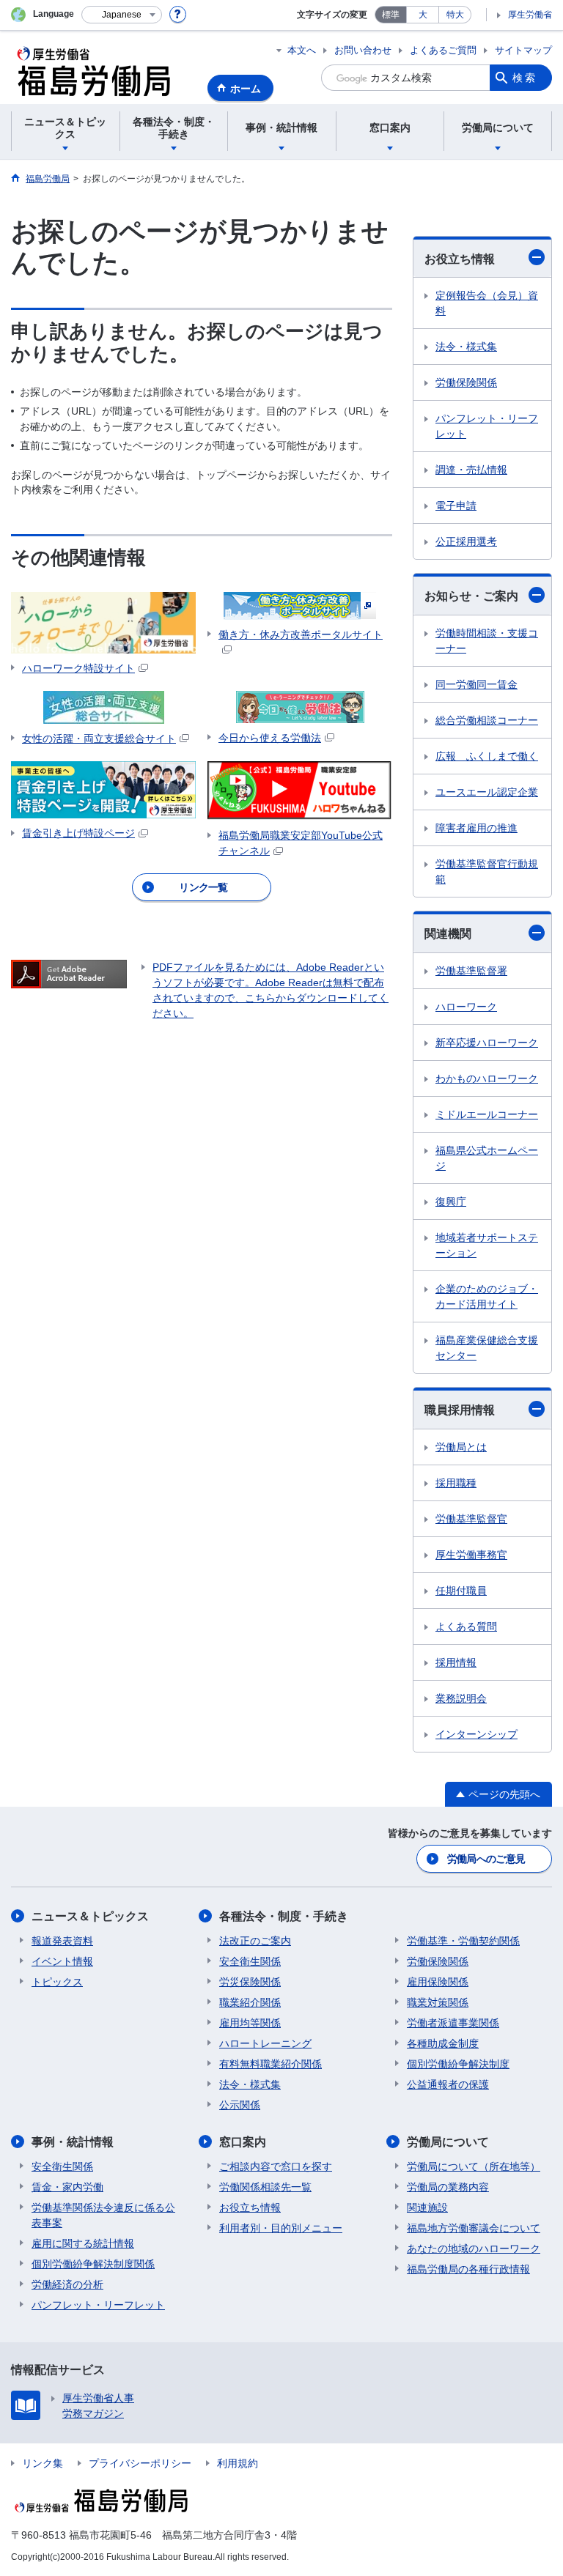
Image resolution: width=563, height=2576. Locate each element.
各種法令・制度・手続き (284, 1916)
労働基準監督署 (471, 971)
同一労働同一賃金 (476, 684)
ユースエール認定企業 (487, 792)
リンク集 (43, 2463)
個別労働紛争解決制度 (458, 2064)
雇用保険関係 (438, 1982)
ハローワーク (466, 1007)
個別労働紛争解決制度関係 (93, 2264)
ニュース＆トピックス (90, 1916)
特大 (455, 15)
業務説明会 (461, 1698)
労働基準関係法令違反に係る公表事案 (103, 2215)
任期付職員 (461, 1591)
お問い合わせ (363, 50)
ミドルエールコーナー (487, 1114)
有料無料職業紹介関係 (271, 2064)
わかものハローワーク (487, 1078)
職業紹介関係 (250, 2002)
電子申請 (456, 506)
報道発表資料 (62, 1941)
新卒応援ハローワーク (487, 1043)
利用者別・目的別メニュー (281, 2228)
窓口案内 (243, 2142)
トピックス (57, 1982)
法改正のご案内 (255, 1941)
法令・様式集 (466, 347)
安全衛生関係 (250, 1961)
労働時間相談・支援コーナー (487, 641)
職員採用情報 (460, 1410)
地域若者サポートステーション (487, 1245)
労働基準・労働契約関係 (463, 1941)
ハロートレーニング (265, 2043)
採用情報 (456, 1662)
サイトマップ (523, 50)
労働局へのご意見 (486, 1859)
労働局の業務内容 (448, 2187)
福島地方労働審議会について (474, 2228)
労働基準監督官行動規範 (487, 871)
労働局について (448, 2142)
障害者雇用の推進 (476, 828)
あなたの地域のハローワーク (474, 2249)
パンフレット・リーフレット (487, 426)
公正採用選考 (466, 541)
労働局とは (461, 1447)
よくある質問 (466, 1626)
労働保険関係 (466, 382)
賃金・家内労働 (67, 2187)
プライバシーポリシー (140, 2463)
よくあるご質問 (443, 50)
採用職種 (456, 1483)
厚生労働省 (530, 15)
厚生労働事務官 (471, 1555)
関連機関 (448, 934)
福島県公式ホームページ (487, 1158)
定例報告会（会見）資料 (487, 303)
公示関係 (240, 2105)
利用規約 (238, 2463)
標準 (391, 15)
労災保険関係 (250, 1982)
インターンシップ (476, 1734)
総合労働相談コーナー (487, 720)
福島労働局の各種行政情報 (468, 2269)
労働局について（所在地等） (474, 2166)
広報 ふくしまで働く (487, 756)
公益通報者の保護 (448, 2084)
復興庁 (451, 1202)
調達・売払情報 (471, 470)
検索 (525, 78)
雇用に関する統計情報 (83, 2243)
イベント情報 (62, 1961)
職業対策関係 (438, 2002)
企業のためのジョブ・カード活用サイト (487, 1296)
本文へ (302, 50)
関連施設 (427, 2207)
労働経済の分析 (67, 2284)
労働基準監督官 (471, 1519)
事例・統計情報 (73, 2142)
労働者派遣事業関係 (453, 2023)
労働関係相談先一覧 (265, 2187)
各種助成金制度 (443, 2043)
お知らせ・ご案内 (471, 596)
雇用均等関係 (250, 2023)
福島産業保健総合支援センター (487, 1348)
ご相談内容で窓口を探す (276, 2166)
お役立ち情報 (460, 259)
